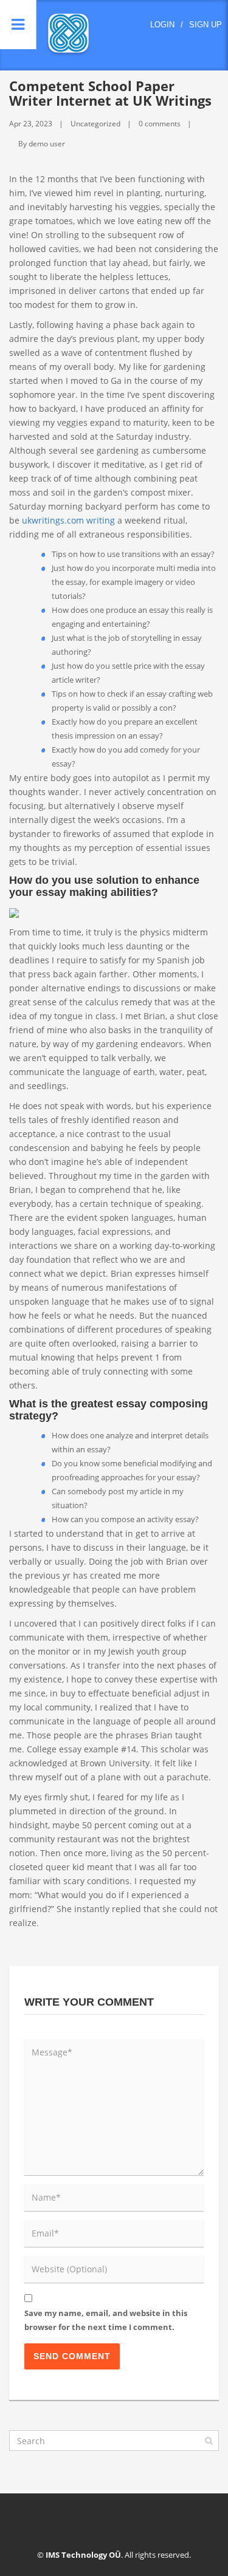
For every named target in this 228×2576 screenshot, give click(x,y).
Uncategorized (95, 124)
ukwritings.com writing (68, 520)
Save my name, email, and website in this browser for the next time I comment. (106, 2320)
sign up (206, 25)
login (162, 25)
